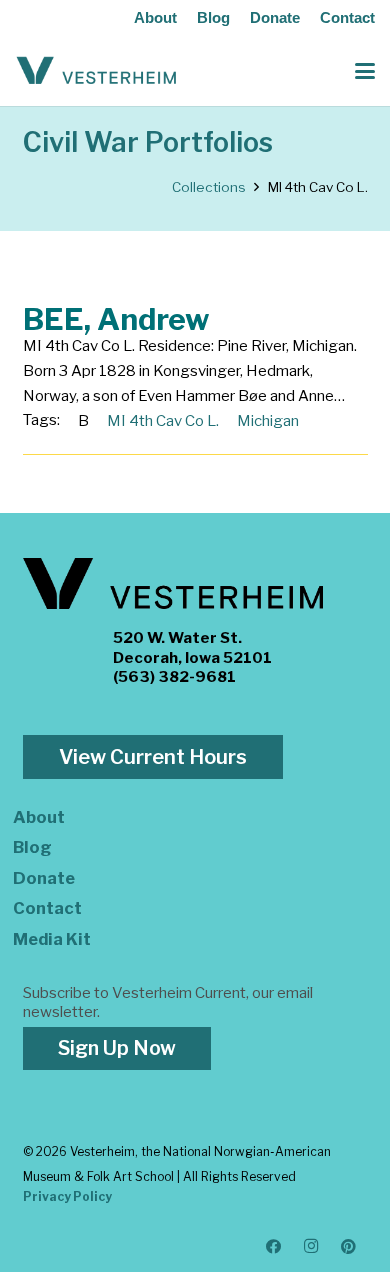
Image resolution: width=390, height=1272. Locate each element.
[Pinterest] (349, 1247)
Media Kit (52, 939)
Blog (213, 17)
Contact (347, 17)
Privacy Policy (67, 1196)
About (155, 17)
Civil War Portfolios (148, 142)
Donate (275, 17)
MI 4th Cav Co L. (163, 421)
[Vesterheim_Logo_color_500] (96, 71)
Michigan (268, 421)
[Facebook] (274, 1247)
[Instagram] (312, 1247)
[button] (365, 71)
